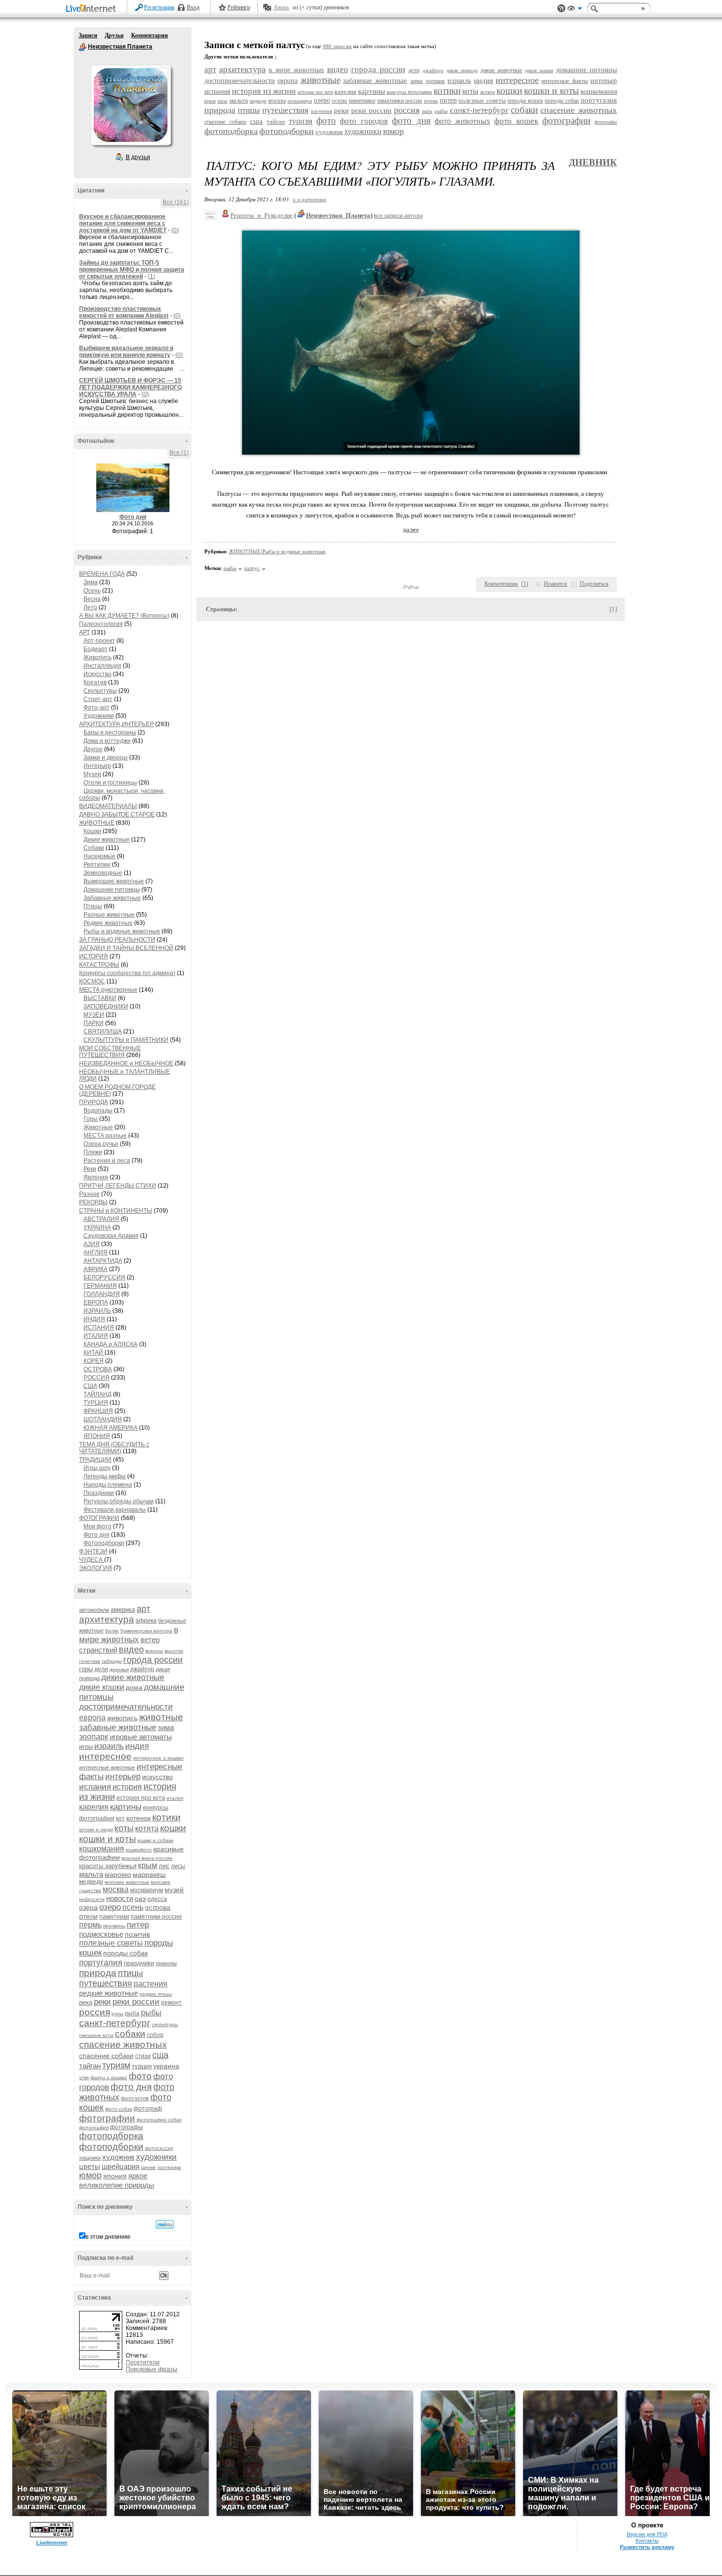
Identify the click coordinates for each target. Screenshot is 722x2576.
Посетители (143, 2362)
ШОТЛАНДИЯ (103, 1419)
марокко (118, 1874)
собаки (130, 2034)
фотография (94, 2128)
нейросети (92, 1899)
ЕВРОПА (96, 1302)
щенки (148, 2167)
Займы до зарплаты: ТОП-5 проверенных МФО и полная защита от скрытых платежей (132, 270)
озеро (110, 1907)
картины (126, 1807)
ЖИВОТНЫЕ (97, 823)
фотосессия (159, 2148)
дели (101, 1669)
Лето (90, 607)
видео (131, 1650)
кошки (173, 1828)
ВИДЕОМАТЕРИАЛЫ (108, 806)
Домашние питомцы (112, 890)
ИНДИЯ (94, 1319)
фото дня (131, 2087)
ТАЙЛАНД (97, 1394)
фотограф (148, 2109)
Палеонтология (101, 624)
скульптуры (165, 2024)
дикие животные (133, 1677)
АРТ (84, 632)
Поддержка (561, 9)
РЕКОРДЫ (93, 1202)
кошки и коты (108, 1839)
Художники (99, 716)
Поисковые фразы (152, 2369)
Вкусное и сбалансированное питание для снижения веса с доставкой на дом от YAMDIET (123, 223)
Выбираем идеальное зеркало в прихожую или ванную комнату (126, 352)
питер (138, 1925)
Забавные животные (112, 898)
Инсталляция (102, 666)
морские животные (127, 1882)
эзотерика (169, 2167)
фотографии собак (159, 2120)
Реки (90, 1169)
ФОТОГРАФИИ (99, 1518)
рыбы (151, 2013)
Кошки (92, 831)
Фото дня (133, 517)
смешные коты (96, 2035)
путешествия (106, 1983)
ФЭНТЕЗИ (93, 1551)
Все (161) (176, 202)
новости (120, 1898)
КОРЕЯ (94, 1361)
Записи (88, 35)
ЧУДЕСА (92, 1560)
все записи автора (398, 215)
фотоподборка (111, 2136)
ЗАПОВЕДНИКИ (106, 1006)
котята (147, 1829)
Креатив (95, 682)
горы (86, 1669)
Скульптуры (100, 691)
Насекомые (99, 856)
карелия (94, 1807)
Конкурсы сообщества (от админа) (127, 973)
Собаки (94, 848)
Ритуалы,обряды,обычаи (119, 1501)
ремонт (171, 2003)
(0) (175, 230)
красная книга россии (147, 1858)
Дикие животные (107, 840)
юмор (90, 2175)
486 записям (337, 46)
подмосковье (101, 1934)
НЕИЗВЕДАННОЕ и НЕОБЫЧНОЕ (126, 1063)
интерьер (123, 1776)
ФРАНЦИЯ (98, 1411)
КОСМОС (92, 981)
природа (98, 1973)
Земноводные (103, 873)
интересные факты (564, 81)
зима (166, 1727)
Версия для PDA (647, 2534)
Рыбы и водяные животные (122, 931)
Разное (89, 1194)
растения (151, 1984)
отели (88, 1916)
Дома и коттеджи (107, 741)
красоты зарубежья (108, 1866)
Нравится (555, 584)
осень (133, 1907)
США (90, 1386)
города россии (153, 1660)
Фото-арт (97, 707)
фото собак (119, 2109)
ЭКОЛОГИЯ (96, 1568)
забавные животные (118, 1727)
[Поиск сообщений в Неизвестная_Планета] (165, 2224)
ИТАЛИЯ (96, 1336)
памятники (114, 1917)
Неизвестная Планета (83, 47)
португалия (101, 1963)
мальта (91, 1874)
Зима (91, 582)
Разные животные (109, 915)
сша (160, 2055)
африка (146, 1621)
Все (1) (179, 453)
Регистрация (159, 7)
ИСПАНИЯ (99, 1328)
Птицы (93, 906)
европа (92, 1718)
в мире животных (129, 1635)
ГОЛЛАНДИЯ (102, 1294)
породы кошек (525, 101)
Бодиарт (96, 649)
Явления (96, 1177)
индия (137, 1746)
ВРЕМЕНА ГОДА (102, 574)
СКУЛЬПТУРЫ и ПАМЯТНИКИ (126, 1040)
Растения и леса (107, 1161)
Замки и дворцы (106, 758)
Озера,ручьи (101, 1144)
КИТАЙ (94, 1353)
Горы (91, 1119)
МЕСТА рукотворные (108, 990)
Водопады (98, 1111)
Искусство (97, 674)
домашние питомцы (586, 70)
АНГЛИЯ (96, 1252)
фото (140, 2076)
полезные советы (111, 1943)
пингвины (114, 1926)
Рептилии (97, 865)
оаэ (140, 1898)
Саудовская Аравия (111, 1236)
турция (142, 2066)
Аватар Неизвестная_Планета (131, 105)
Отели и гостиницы (110, 783)
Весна (92, 599)
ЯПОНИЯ (97, 1436)
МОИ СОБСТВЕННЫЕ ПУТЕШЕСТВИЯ (110, 1052)
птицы (130, 1973)
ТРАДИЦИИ (95, 1460)
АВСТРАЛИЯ (101, 1219)
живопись (122, 1718)
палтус (252, 568)
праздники (139, 1963)
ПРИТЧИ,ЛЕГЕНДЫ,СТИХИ (118, 1186)
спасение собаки (106, 2056)
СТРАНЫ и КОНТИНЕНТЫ (116, 1211)
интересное (105, 1756)
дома (134, 1687)
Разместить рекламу (647, 2547)
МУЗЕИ (94, 1015)
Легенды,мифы (105, 1476)
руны (117, 2014)
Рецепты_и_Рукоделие (262, 215)
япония (115, 2176)
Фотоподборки (104, 1543)
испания (95, 1787)
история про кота (141, 1798)
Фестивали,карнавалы (115, 1510)
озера (88, 1907)
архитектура (107, 1619)
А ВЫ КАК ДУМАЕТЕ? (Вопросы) (124, 616)
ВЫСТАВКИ (100, 998)
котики (167, 1817)
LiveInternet (93, 9)
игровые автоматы (141, 1737)
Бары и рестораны (110, 732)
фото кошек (516, 121)
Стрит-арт (98, 699)
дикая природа (462, 70)
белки (112, 1631)
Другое (93, 749)
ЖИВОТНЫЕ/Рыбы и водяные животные (277, 551)
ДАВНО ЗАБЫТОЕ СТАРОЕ (117, 814)
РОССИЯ (97, 1378)
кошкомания (102, 1849)
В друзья (138, 157)
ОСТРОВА (98, 1369)
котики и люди (96, 1830)
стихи (143, 2056)
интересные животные (107, 1767)
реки (102, 2002)
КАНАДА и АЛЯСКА (111, 1344)
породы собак (125, 1953)
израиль (109, 1746)
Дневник (593, 162)
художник (118, 2157)
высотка (174, 1651)
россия (95, 2012)
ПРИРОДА (94, 1102)
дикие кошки (102, 1687)
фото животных (462, 121)
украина (166, 2066)
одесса (157, 1899)
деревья (119, 1669)
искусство (157, 1777)
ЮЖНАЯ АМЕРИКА (111, 1428)
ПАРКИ (94, 1023)
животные (161, 1717)
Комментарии (150, 35)
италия (175, 1798)
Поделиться (594, 584)
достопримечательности (126, 1707)
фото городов (364, 121)
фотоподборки (111, 2147)
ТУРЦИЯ (96, 1403)
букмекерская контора (146, 1631)
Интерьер (97, 766)
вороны (154, 1651)
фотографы (126, 2127)
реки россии (136, 2002)
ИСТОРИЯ (94, 956)
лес (164, 1866)
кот (120, 1818)
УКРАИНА (97, 1227)
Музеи (92, 774)
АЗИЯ (92, 1244)
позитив (137, 1934)
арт (143, 1609)
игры (86, 1747)
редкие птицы (156, 1994)
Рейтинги (239, 7)
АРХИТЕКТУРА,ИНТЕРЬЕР (116, 724)
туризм (116, 2065)
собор (155, 2035)
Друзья (114, 35)
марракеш (149, 1874)
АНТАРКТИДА (103, 1261)
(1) (152, 276)
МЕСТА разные (105, 1136)
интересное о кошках (158, 1758)
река (86, 2002)
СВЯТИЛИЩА (103, 1031)
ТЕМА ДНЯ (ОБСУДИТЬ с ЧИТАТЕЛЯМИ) (114, 1448)
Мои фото (97, 1526)
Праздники (99, 1493)
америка (123, 1610)
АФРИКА (96, 1269)
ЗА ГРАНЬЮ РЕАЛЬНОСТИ (117, 940)
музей (174, 1890)
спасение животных (123, 2045)
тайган (90, 2066)
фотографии (107, 2118)
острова (158, 1907)
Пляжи (93, 1152)
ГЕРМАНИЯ (100, 1286)
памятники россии (156, 1917)
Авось (281, 7)
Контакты (647, 2541)
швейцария (121, 2166)
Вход (193, 7)
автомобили (94, 1610)
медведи (91, 1882)
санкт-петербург (115, 2023)
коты (124, 1828)
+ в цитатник (309, 199)
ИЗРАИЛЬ (97, 1311)
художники (156, 2157)
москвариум (147, 1890)
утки (84, 2077)
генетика (90, 1661)
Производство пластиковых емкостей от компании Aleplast (124, 312)
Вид (575, 10)
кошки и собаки (155, 1840)
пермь (90, 1925)
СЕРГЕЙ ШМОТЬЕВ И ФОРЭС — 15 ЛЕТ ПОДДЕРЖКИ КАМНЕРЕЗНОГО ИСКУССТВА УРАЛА (130, 387)
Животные (98, 1127)
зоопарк (94, 1737)
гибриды (112, 1661)
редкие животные (109, 1993)
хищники (90, 2158)
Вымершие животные (114, 881)
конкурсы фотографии (409, 92)
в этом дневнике (108, 2237)
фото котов (135, 2098)
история (127, 1787)
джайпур (142, 1669)
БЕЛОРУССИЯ (104, 1277)
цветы (90, 2166)
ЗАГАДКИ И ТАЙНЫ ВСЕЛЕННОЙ (126, 948)
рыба (132, 2013)
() (525, 584)
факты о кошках (109, 2077)
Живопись (97, 657)
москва (116, 1889)
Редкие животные (108, 923)
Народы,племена (108, 1485)
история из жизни (264, 91)
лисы (178, 1866)
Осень (92, 591)
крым (148, 1865)
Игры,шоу (97, 1468)
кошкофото (139, 1850)
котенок (139, 1818)
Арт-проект (99, 641)
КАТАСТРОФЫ (99, 965)
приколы (166, 1963)
